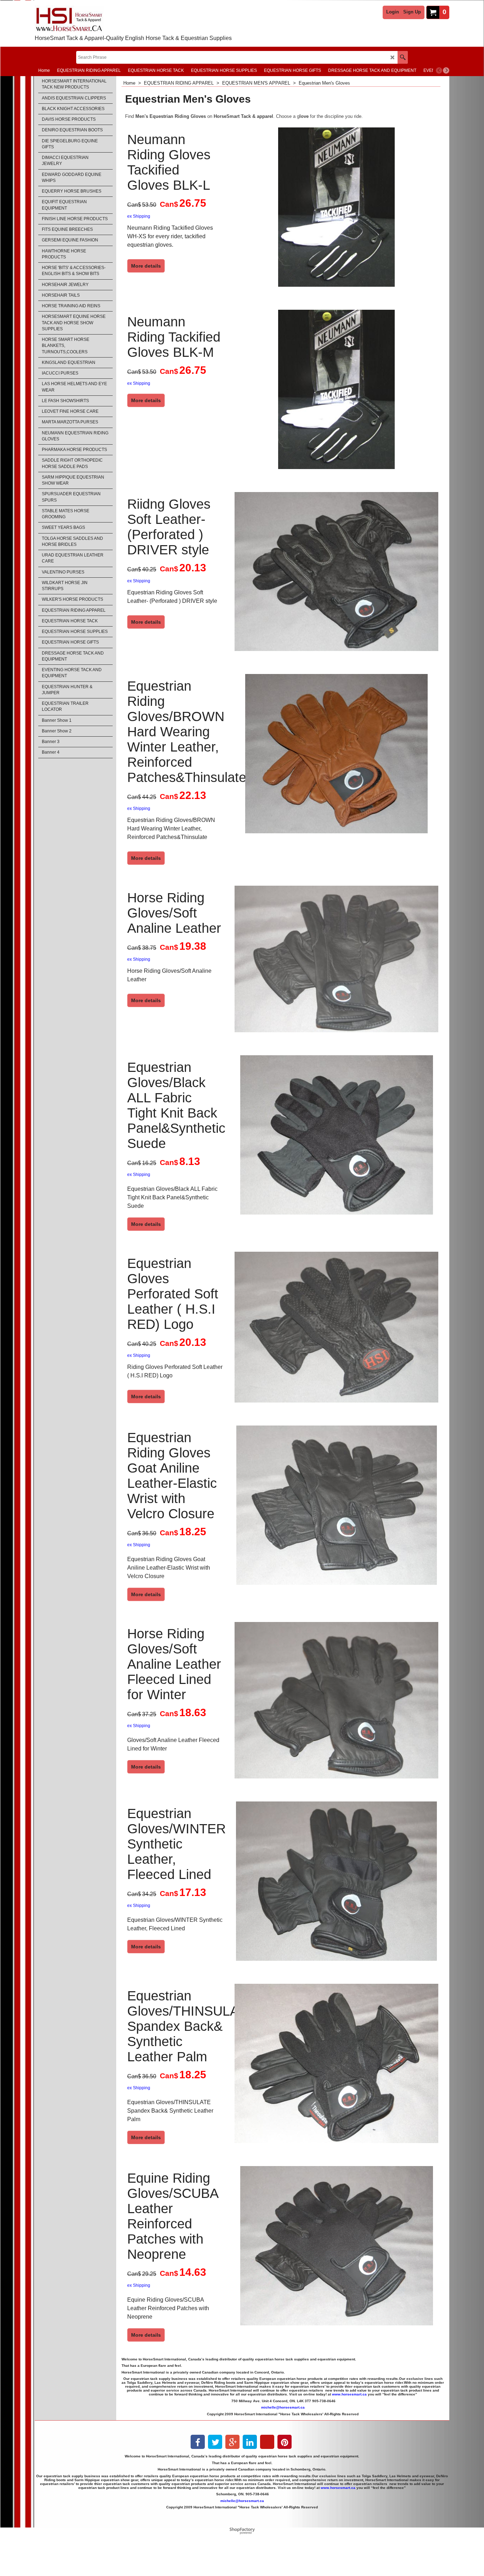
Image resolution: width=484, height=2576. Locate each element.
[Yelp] (267, 2442)
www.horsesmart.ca (349, 2394)
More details (146, 266)
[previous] (439, 70)
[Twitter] (215, 2442)
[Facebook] (198, 2442)
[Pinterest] (285, 2442)
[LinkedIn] (250, 2442)
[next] (446, 70)
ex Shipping (139, 216)
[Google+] (232, 2442)
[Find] (403, 57)
